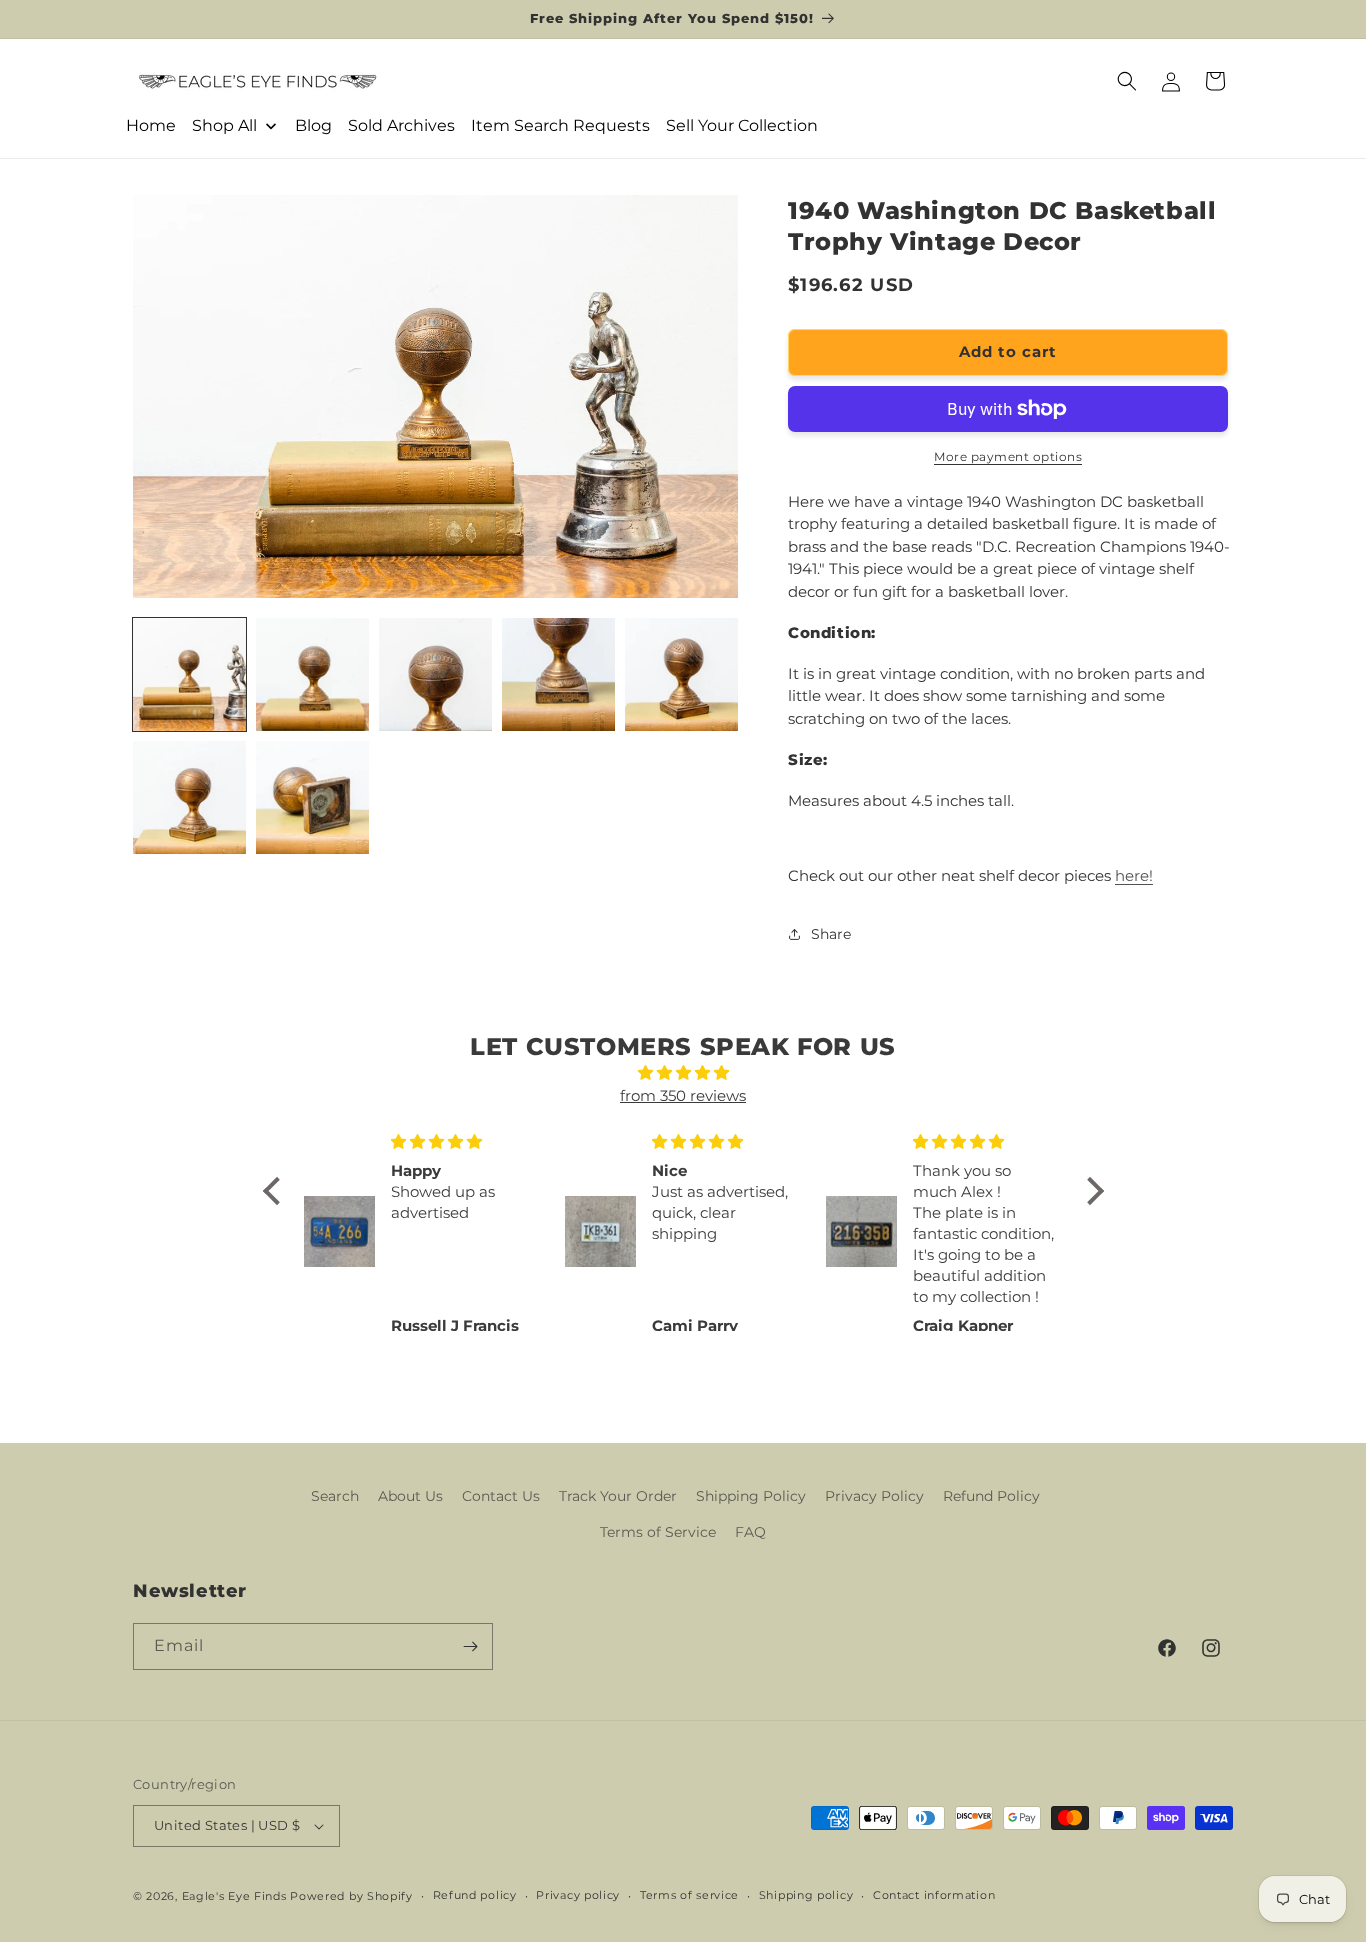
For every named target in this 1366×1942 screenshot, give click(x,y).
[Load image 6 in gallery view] (189, 797)
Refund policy (475, 1895)
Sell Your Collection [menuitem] (742, 125)
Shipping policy (806, 1895)
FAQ (750, 1532)
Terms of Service (658, 1532)
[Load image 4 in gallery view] (558, 674)
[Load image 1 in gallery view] (189, 674)
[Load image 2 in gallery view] (312, 674)
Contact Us (501, 1496)
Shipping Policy (751, 1496)
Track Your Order (618, 1496)
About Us (410, 1496)
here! (1134, 875)
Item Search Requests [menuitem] (560, 125)
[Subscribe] (470, 1646)
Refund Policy (991, 1496)
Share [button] (831, 934)
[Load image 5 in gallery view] (681, 674)
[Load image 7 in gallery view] (312, 797)
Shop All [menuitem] (224, 125)
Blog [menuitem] (313, 125)
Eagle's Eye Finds (234, 1896)
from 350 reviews (683, 1095)
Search (335, 1496)
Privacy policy (578, 1895)
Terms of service (689, 1895)
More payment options (1008, 456)
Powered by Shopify (351, 1896)
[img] (683, 1073)
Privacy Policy (874, 1496)
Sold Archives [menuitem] (401, 125)
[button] (1127, 81)
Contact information (934, 1895)
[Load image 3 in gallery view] (435, 674)
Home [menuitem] (151, 125)
